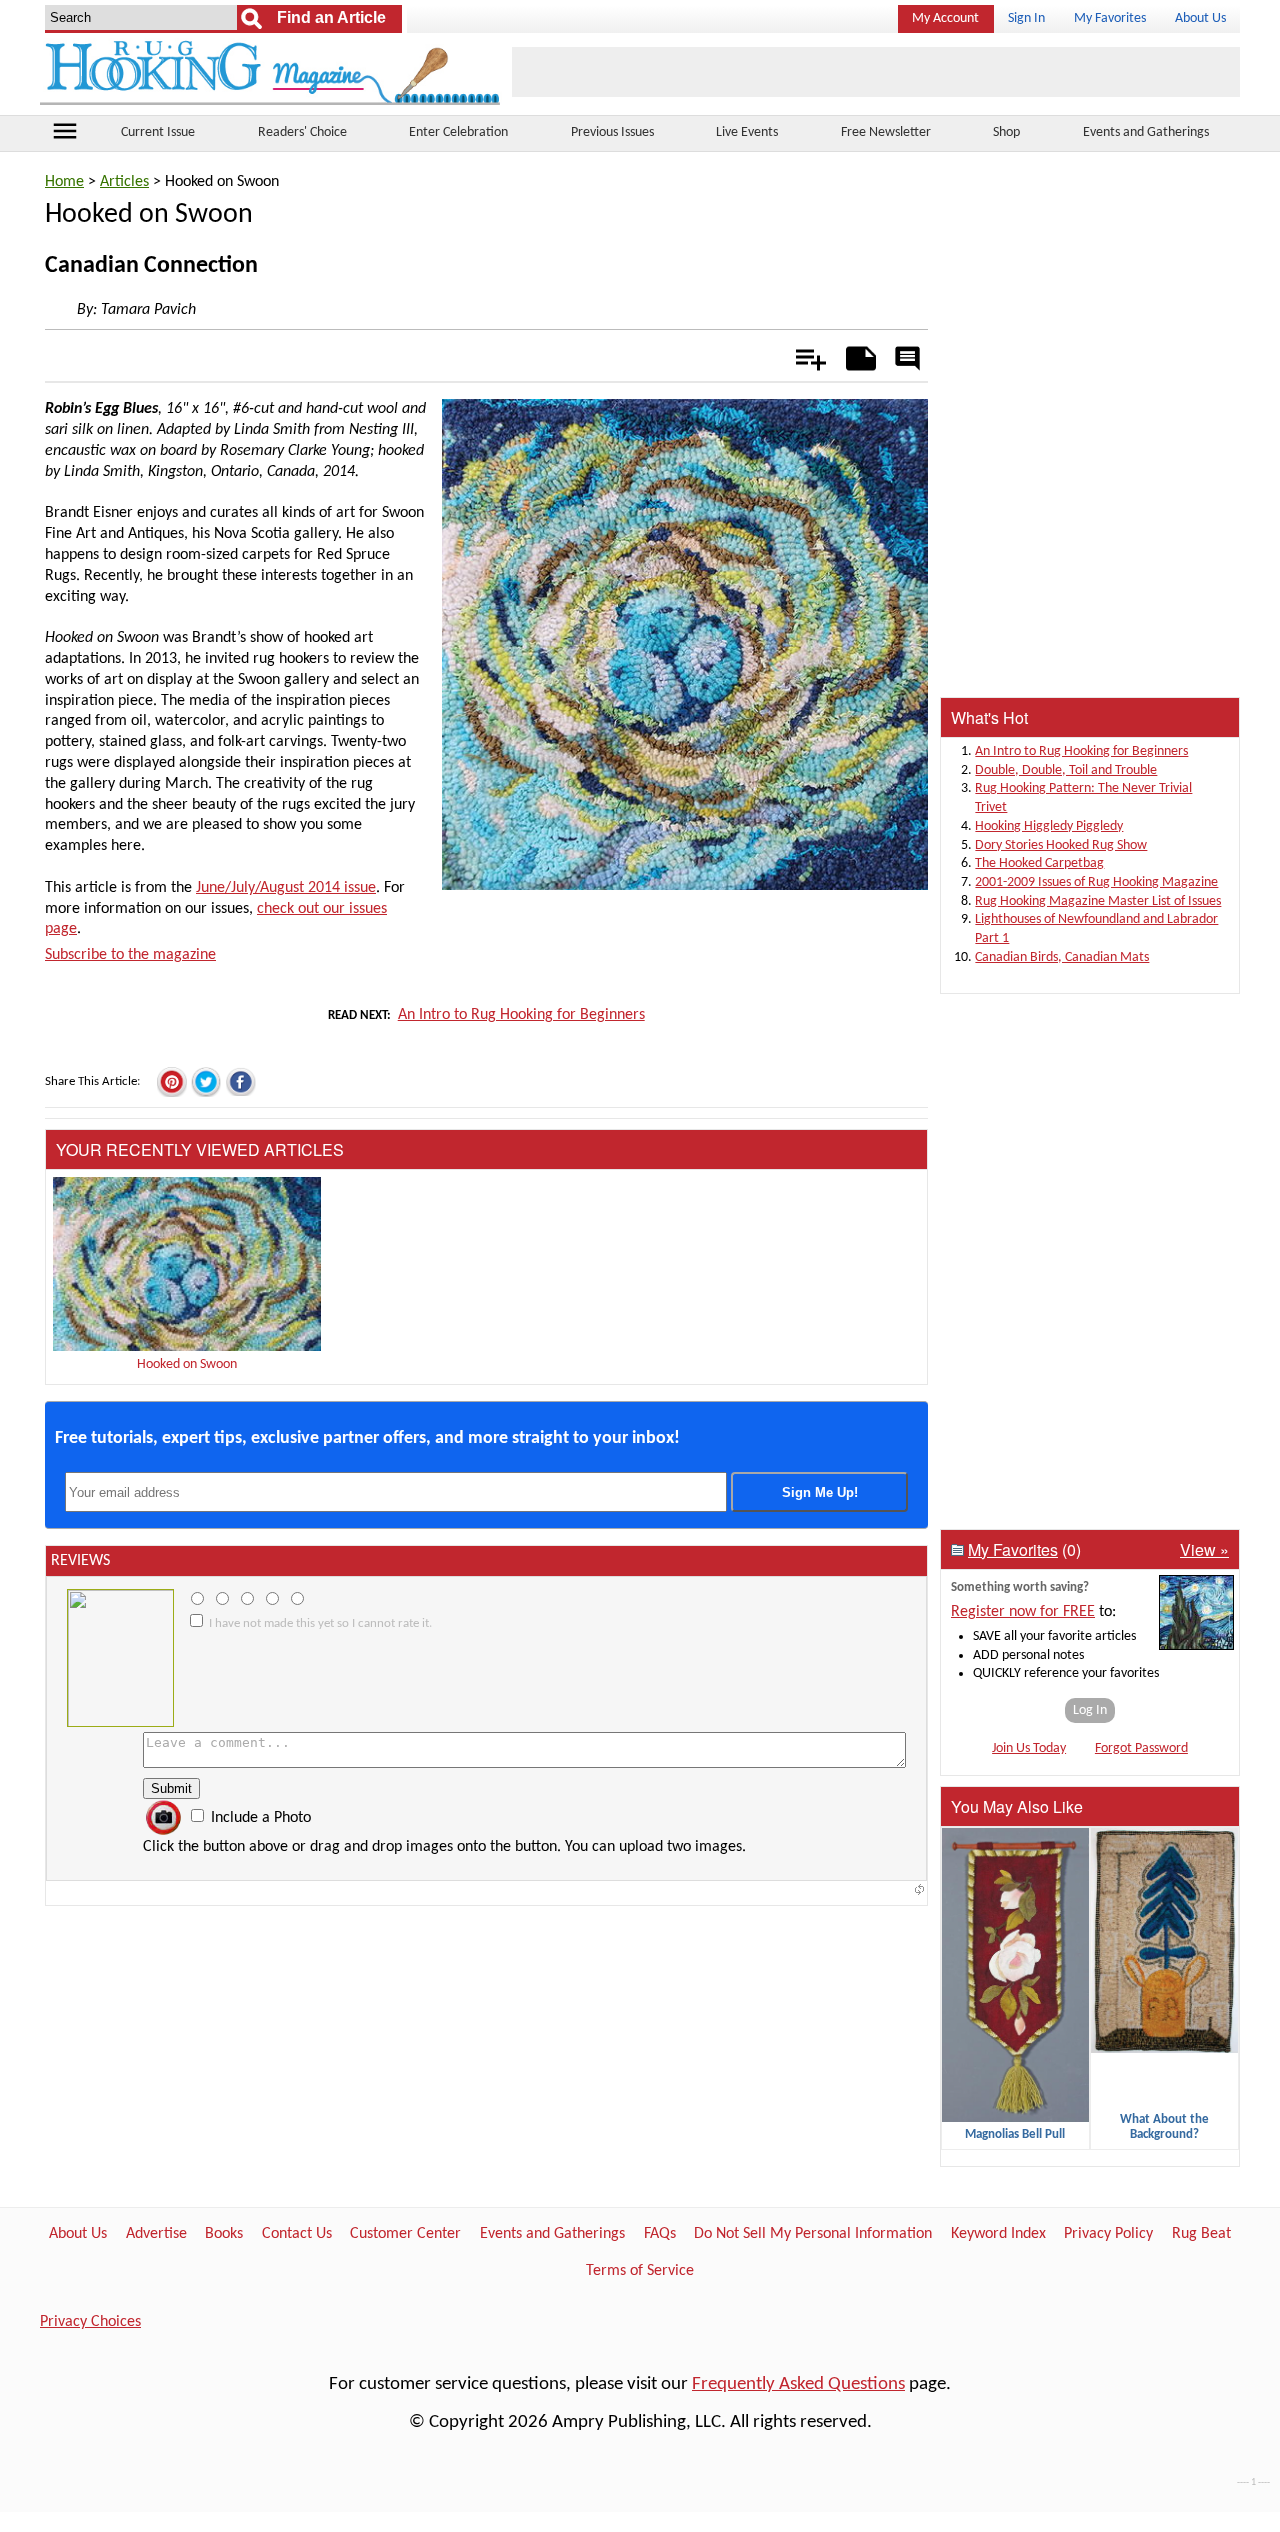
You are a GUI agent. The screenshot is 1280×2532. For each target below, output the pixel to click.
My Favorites (1110, 18)
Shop (1006, 132)
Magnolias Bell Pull (1015, 2134)
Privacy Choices (90, 2322)
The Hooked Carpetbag (1039, 863)
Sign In (1026, 18)
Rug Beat (1201, 2234)
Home (64, 182)
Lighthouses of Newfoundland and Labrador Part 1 (1096, 929)
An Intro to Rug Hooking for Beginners (521, 1015)
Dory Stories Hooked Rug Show (1061, 845)
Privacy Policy (1108, 2234)
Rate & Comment (907, 360)
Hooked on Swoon (187, 1364)
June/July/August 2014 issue (286, 888)
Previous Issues (612, 132)
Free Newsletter (886, 132)
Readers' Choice (302, 132)
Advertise (156, 2234)
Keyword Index (998, 2234)
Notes (855, 355)
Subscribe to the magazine (130, 955)
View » (1204, 1549)
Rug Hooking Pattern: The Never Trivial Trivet (1083, 798)
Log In (1090, 1710)
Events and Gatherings (1146, 132)
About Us (1200, 18)
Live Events (747, 132)
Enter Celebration (458, 132)
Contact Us (297, 2234)
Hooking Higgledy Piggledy (1049, 826)
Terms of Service (640, 2271)
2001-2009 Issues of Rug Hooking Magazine (1096, 882)
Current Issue (158, 132)
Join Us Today (1029, 1748)
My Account (945, 18)
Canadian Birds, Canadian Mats (1062, 957)
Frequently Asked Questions (798, 2384)
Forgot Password (1141, 1748)
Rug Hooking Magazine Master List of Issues (1098, 901)
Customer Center (405, 2234)
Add (800, 355)
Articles (124, 182)
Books (224, 2234)
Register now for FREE (1023, 1612)
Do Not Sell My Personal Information (813, 2234)
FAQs (660, 2234)
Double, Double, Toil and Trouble (1066, 770)
